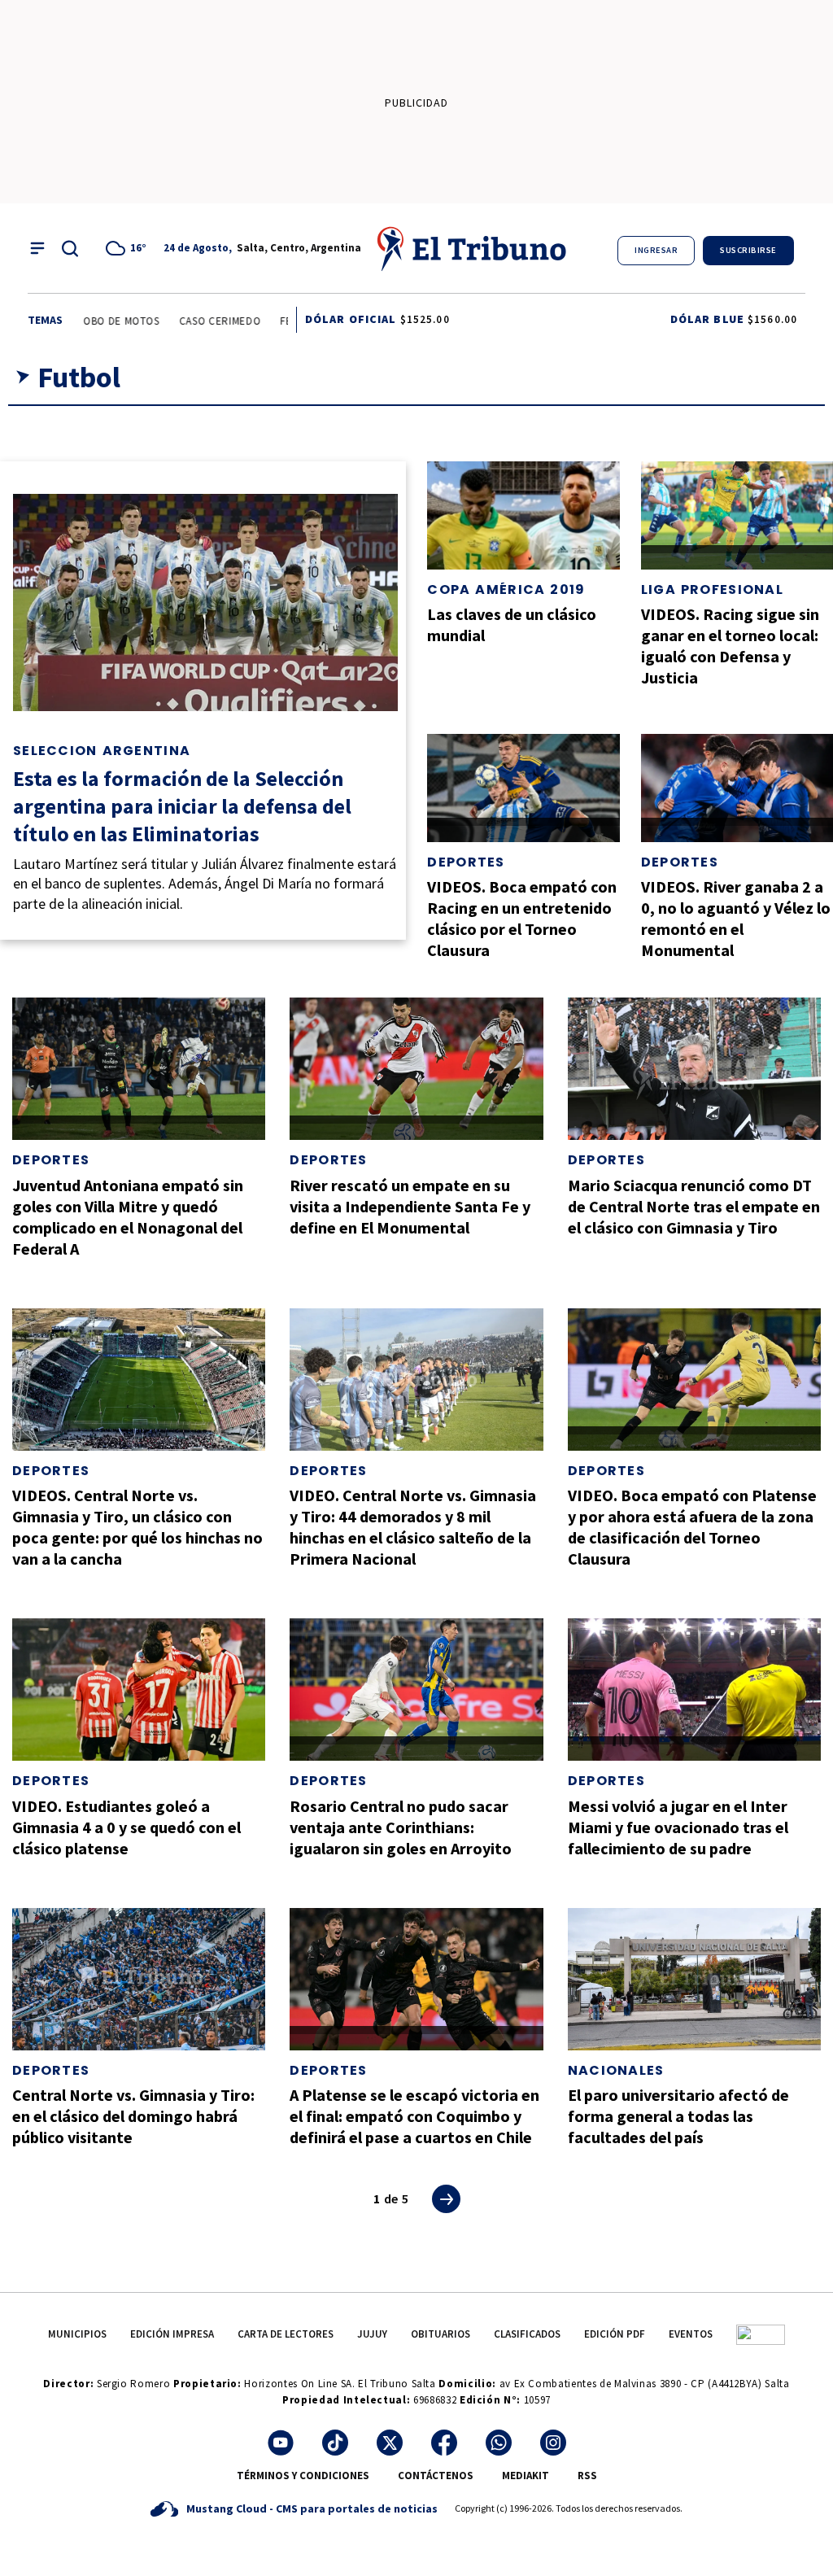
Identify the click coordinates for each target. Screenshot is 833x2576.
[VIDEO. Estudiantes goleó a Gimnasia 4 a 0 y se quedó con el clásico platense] (139, 1690)
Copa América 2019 (506, 589)
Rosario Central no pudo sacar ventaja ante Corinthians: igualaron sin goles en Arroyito (401, 1827)
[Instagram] (553, 2443)
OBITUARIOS (440, 2334)
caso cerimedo (200, 321)
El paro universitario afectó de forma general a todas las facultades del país (678, 2116)
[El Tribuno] (473, 248)
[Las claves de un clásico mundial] (523, 515)
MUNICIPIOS (77, 2334)
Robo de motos (98, 321)
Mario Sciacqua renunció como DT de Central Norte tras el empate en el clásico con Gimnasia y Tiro (694, 1206)
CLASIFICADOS (527, 2334)
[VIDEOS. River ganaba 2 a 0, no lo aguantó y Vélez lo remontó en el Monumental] (737, 788)
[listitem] (129, 248)
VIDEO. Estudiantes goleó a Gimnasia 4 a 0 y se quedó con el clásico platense (126, 1827)
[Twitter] (390, 2443)
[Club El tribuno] (761, 2334)
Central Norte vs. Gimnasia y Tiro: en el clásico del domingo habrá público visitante (133, 2116)
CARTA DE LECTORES (286, 2334)
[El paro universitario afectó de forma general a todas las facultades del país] (694, 1979)
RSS (587, 2476)
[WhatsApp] (499, 2443)
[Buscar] (70, 248)
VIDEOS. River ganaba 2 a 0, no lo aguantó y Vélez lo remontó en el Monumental (736, 918)
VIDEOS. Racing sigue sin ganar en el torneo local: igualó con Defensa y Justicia (730, 646)
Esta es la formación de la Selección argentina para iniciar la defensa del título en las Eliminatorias (182, 806)
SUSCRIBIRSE (748, 250)
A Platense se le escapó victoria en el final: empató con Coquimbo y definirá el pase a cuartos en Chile (414, 2116)
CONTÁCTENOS (436, 2476)
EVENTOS (691, 2334)
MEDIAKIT (526, 2476)
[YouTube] (281, 2443)
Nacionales (616, 2070)
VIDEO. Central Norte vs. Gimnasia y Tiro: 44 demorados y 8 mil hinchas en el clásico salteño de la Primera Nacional (413, 1527)
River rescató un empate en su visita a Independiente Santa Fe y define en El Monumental (410, 1206)
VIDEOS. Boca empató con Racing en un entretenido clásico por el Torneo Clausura (522, 918)
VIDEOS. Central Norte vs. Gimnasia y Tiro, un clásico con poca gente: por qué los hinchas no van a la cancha (137, 1527)
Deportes (466, 862)
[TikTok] (335, 2443)
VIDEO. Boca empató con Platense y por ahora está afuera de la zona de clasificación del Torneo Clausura (692, 1527)
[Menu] (37, 248)
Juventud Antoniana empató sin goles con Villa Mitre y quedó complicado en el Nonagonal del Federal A (128, 1217)
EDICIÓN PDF (615, 2334)
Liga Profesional (712, 589)
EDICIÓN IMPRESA (172, 2334)
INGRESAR (656, 250)
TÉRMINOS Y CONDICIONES (303, 2476)
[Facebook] (444, 2443)
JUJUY (372, 2334)
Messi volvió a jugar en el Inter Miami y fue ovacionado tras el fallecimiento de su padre (678, 1827)
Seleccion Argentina (102, 751)
